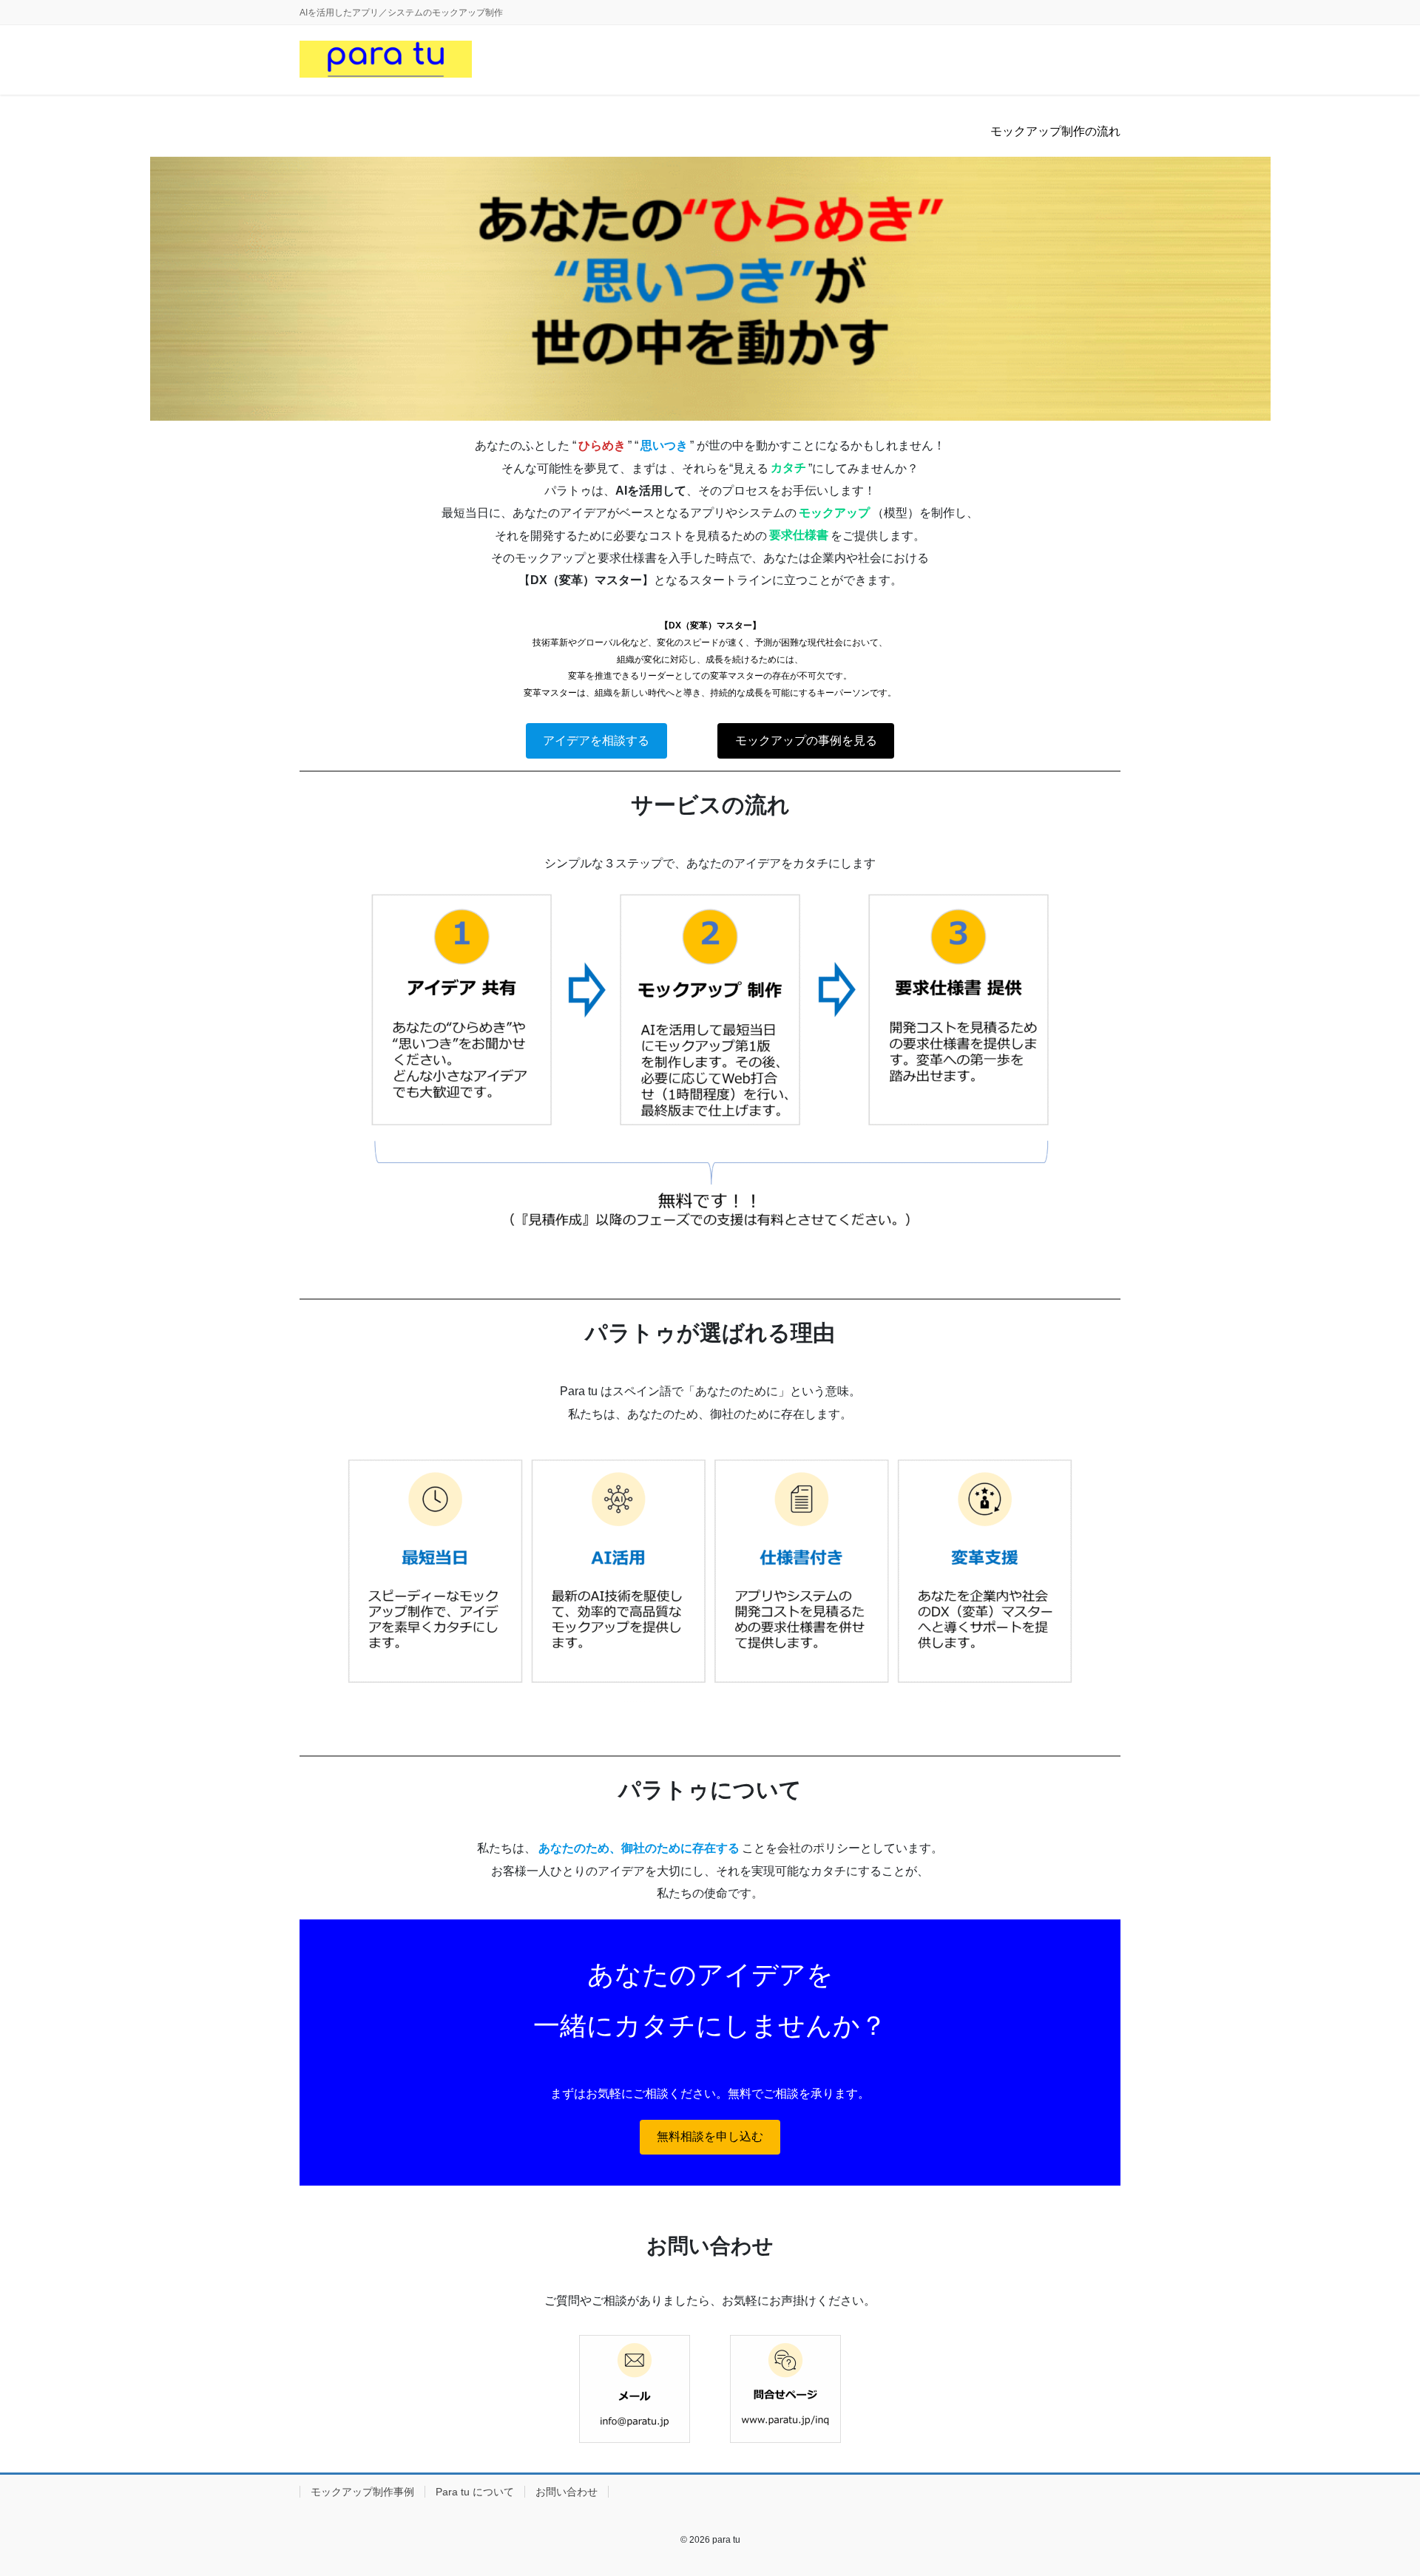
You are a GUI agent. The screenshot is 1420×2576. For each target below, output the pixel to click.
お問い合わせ (567, 2492)
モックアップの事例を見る (806, 740)
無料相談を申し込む (710, 2136)
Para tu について (475, 2492)
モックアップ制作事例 (362, 2492)
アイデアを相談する (596, 740)
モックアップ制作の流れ (1055, 131)
